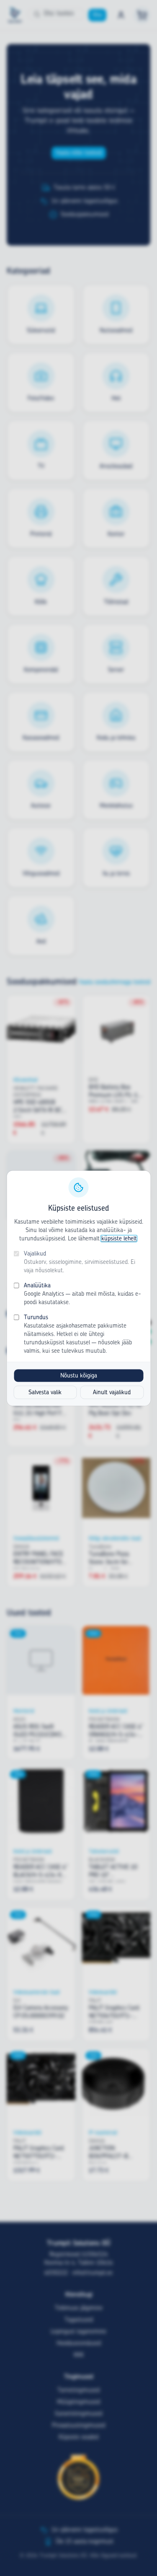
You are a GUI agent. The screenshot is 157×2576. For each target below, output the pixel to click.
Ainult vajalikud (112, 1392)
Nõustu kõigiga (79, 1375)
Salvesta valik (45, 1392)
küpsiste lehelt (119, 1238)
